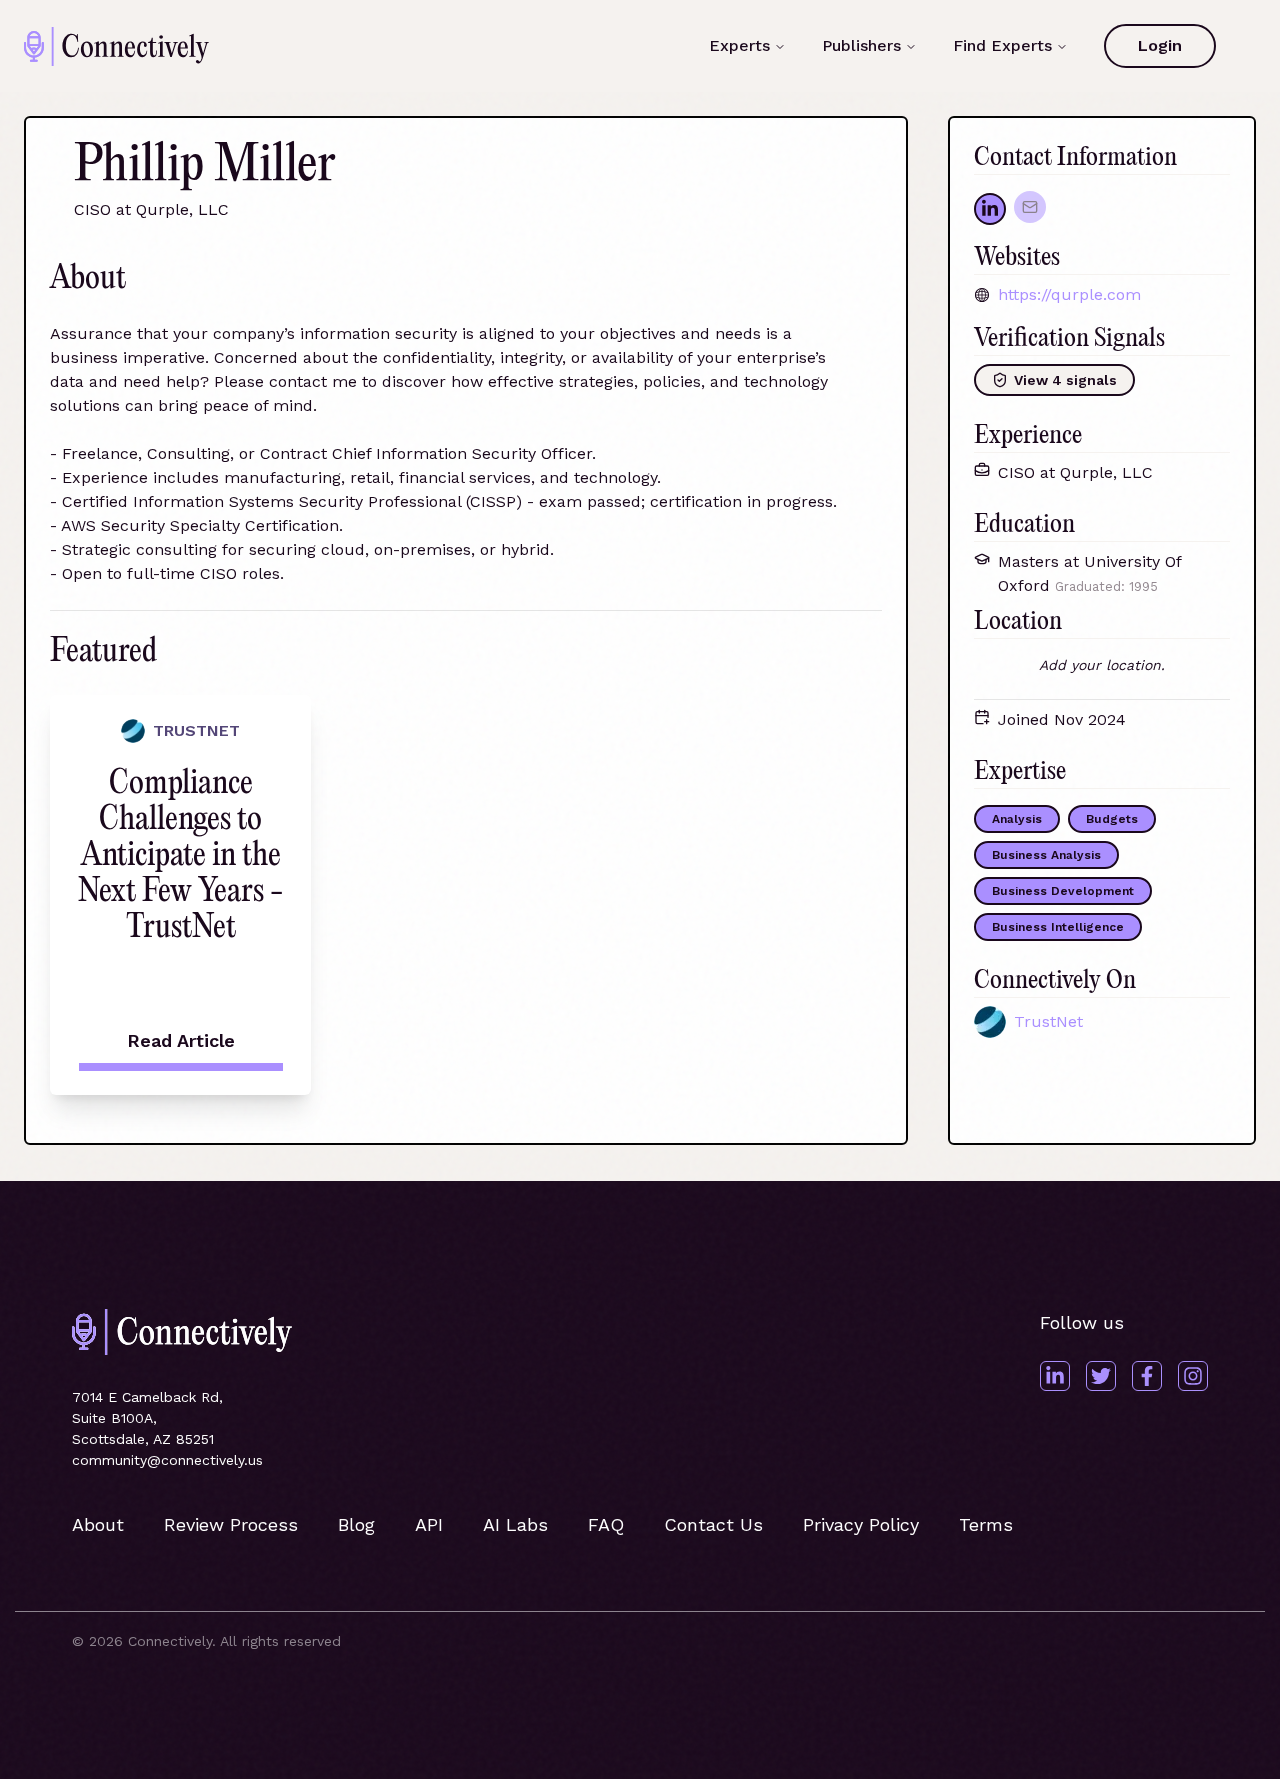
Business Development (1063, 891)
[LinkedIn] (1055, 1376)
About (98, 1524)
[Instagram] (1193, 1376)
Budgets (1112, 819)
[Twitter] (1101, 1376)
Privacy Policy (861, 1524)
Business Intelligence (1058, 927)
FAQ (606, 1524)
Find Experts (1002, 45)
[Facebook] (1147, 1376)
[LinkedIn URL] (990, 209)
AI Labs (515, 1524)
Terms (986, 1524)
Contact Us (713, 1524)
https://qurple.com (1069, 294)
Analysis (1017, 819)
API (429, 1524)
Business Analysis (1046, 855)
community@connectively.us (167, 1460)
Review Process (231, 1524)
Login (1160, 45)
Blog (356, 1524)
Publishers (861, 45)
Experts (739, 45)
